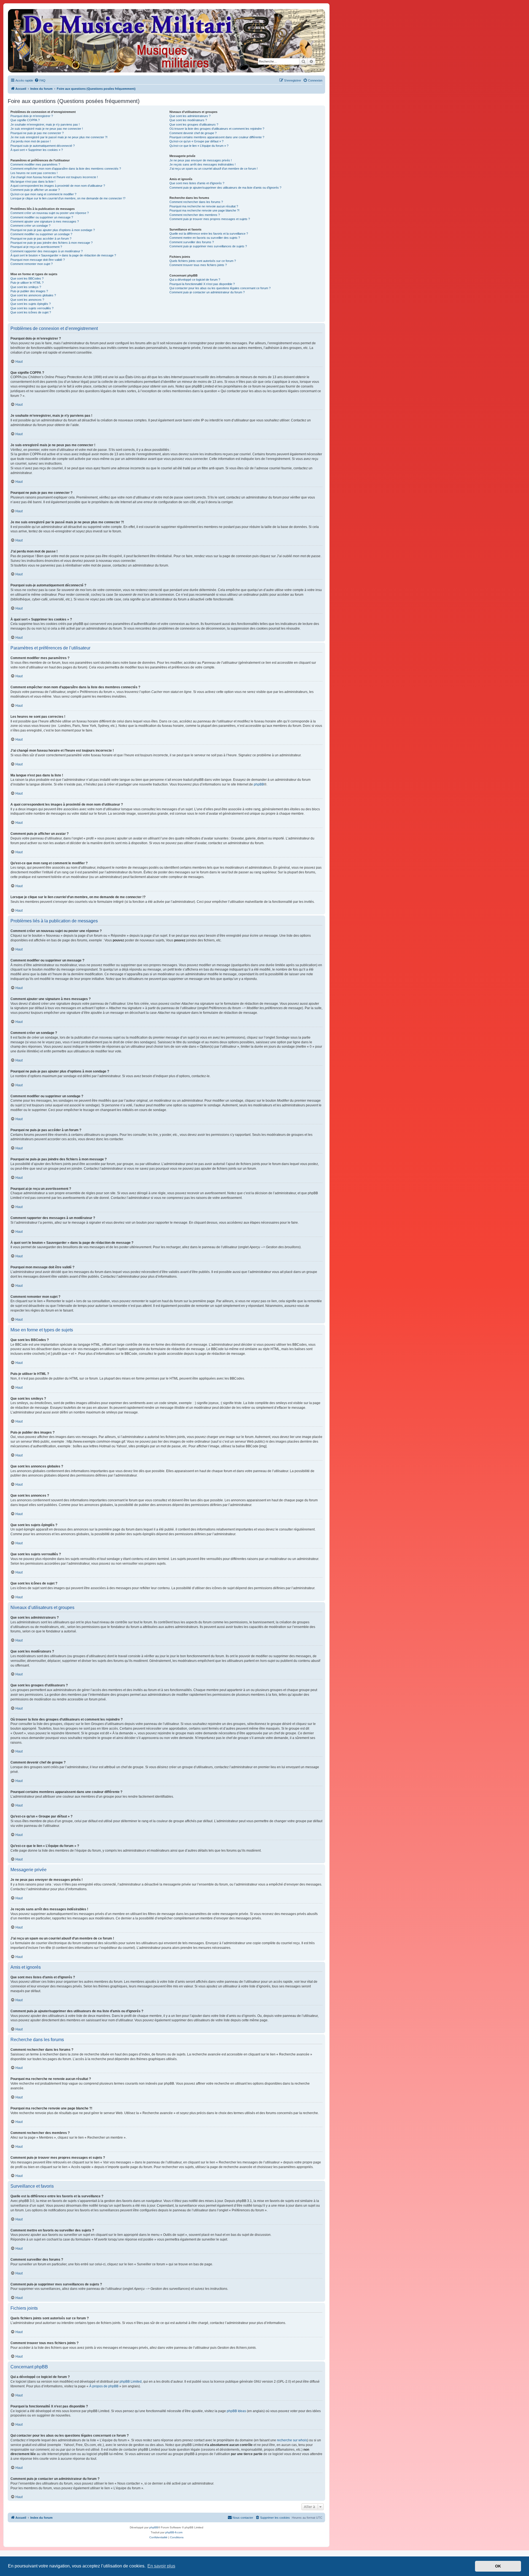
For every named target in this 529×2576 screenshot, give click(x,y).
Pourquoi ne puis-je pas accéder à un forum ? (41, 239)
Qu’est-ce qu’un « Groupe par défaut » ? (196, 141)
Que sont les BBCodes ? (27, 278)
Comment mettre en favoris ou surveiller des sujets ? (205, 238)
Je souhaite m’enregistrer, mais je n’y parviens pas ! (45, 124)
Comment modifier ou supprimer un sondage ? (41, 234)
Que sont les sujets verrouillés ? (32, 308)
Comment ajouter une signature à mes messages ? (45, 221)
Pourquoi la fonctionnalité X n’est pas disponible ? (202, 284)
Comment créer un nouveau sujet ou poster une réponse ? (50, 213)
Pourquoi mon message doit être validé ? (38, 260)
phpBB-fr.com (174, 2532)
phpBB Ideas (236, 2411)
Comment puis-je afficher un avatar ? (35, 190)
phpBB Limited (131, 2382)
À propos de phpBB (104, 2386)
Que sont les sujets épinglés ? (31, 304)
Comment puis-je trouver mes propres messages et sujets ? (210, 219)
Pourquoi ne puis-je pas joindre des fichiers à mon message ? (52, 243)
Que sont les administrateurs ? (190, 116)
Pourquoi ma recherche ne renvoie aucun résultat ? (204, 206)
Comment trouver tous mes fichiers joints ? (198, 265)
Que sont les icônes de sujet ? (31, 312)
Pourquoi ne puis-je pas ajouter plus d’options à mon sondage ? (53, 230)
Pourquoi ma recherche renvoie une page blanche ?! (204, 210)
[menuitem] (40, 80)
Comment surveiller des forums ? (192, 242)
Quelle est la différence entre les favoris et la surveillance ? (209, 234)
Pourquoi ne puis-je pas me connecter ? (37, 133)
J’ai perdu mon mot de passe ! (31, 141)
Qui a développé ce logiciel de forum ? (195, 280)
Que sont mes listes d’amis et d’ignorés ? (197, 183)
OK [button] (498, 2566)
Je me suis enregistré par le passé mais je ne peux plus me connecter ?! (59, 137)
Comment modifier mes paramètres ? (35, 164)
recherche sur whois (292, 2440)
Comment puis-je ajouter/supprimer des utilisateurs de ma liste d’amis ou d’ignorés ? (225, 188)
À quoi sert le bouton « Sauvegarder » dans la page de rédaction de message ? (63, 255)
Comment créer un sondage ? (30, 226)
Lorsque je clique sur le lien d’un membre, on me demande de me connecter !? (68, 198)
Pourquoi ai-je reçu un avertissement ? (36, 247)
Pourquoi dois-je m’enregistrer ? (32, 116)
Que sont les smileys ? (26, 287)
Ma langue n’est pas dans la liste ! (33, 182)
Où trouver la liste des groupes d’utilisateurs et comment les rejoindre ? (217, 129)
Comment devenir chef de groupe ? (193, 133)
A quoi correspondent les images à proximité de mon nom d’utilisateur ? (58, 186)
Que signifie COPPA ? (25, 120)
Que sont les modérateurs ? (188, 120)
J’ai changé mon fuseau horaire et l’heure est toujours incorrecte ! (54, 177)
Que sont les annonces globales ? (33, 295)
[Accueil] (166, 41)
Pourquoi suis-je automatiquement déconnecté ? (43, 146)
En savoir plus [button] (161, 2566)
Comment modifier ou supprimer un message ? (42, 217)
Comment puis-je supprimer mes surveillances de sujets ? (208, 246)
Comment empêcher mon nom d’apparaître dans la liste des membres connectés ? (66, 169)
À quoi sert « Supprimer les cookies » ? (37, 150)
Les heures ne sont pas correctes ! (34, 173)
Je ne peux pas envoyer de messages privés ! (201, 160)
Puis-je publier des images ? (29, 291)
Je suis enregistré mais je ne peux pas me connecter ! (47, 129)
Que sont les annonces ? (27, 300)
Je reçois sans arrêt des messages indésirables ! (203, 164)
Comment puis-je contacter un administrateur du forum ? (207, 292)
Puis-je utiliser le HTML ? (27, 283)
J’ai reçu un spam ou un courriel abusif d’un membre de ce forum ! (214, 169)
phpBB (259, 784)
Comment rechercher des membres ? (195, 215)
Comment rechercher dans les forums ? (196, 202)
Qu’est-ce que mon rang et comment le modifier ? (43, 194)
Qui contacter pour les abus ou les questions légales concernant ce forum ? (220, 288)
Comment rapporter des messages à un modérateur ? (47, 251)
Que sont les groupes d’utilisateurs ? (194, 124)
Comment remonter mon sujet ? (32, 264)
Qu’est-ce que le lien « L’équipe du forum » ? (199, 146)
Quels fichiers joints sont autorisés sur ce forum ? (203, 261)
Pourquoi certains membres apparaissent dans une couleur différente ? (217, 137)
